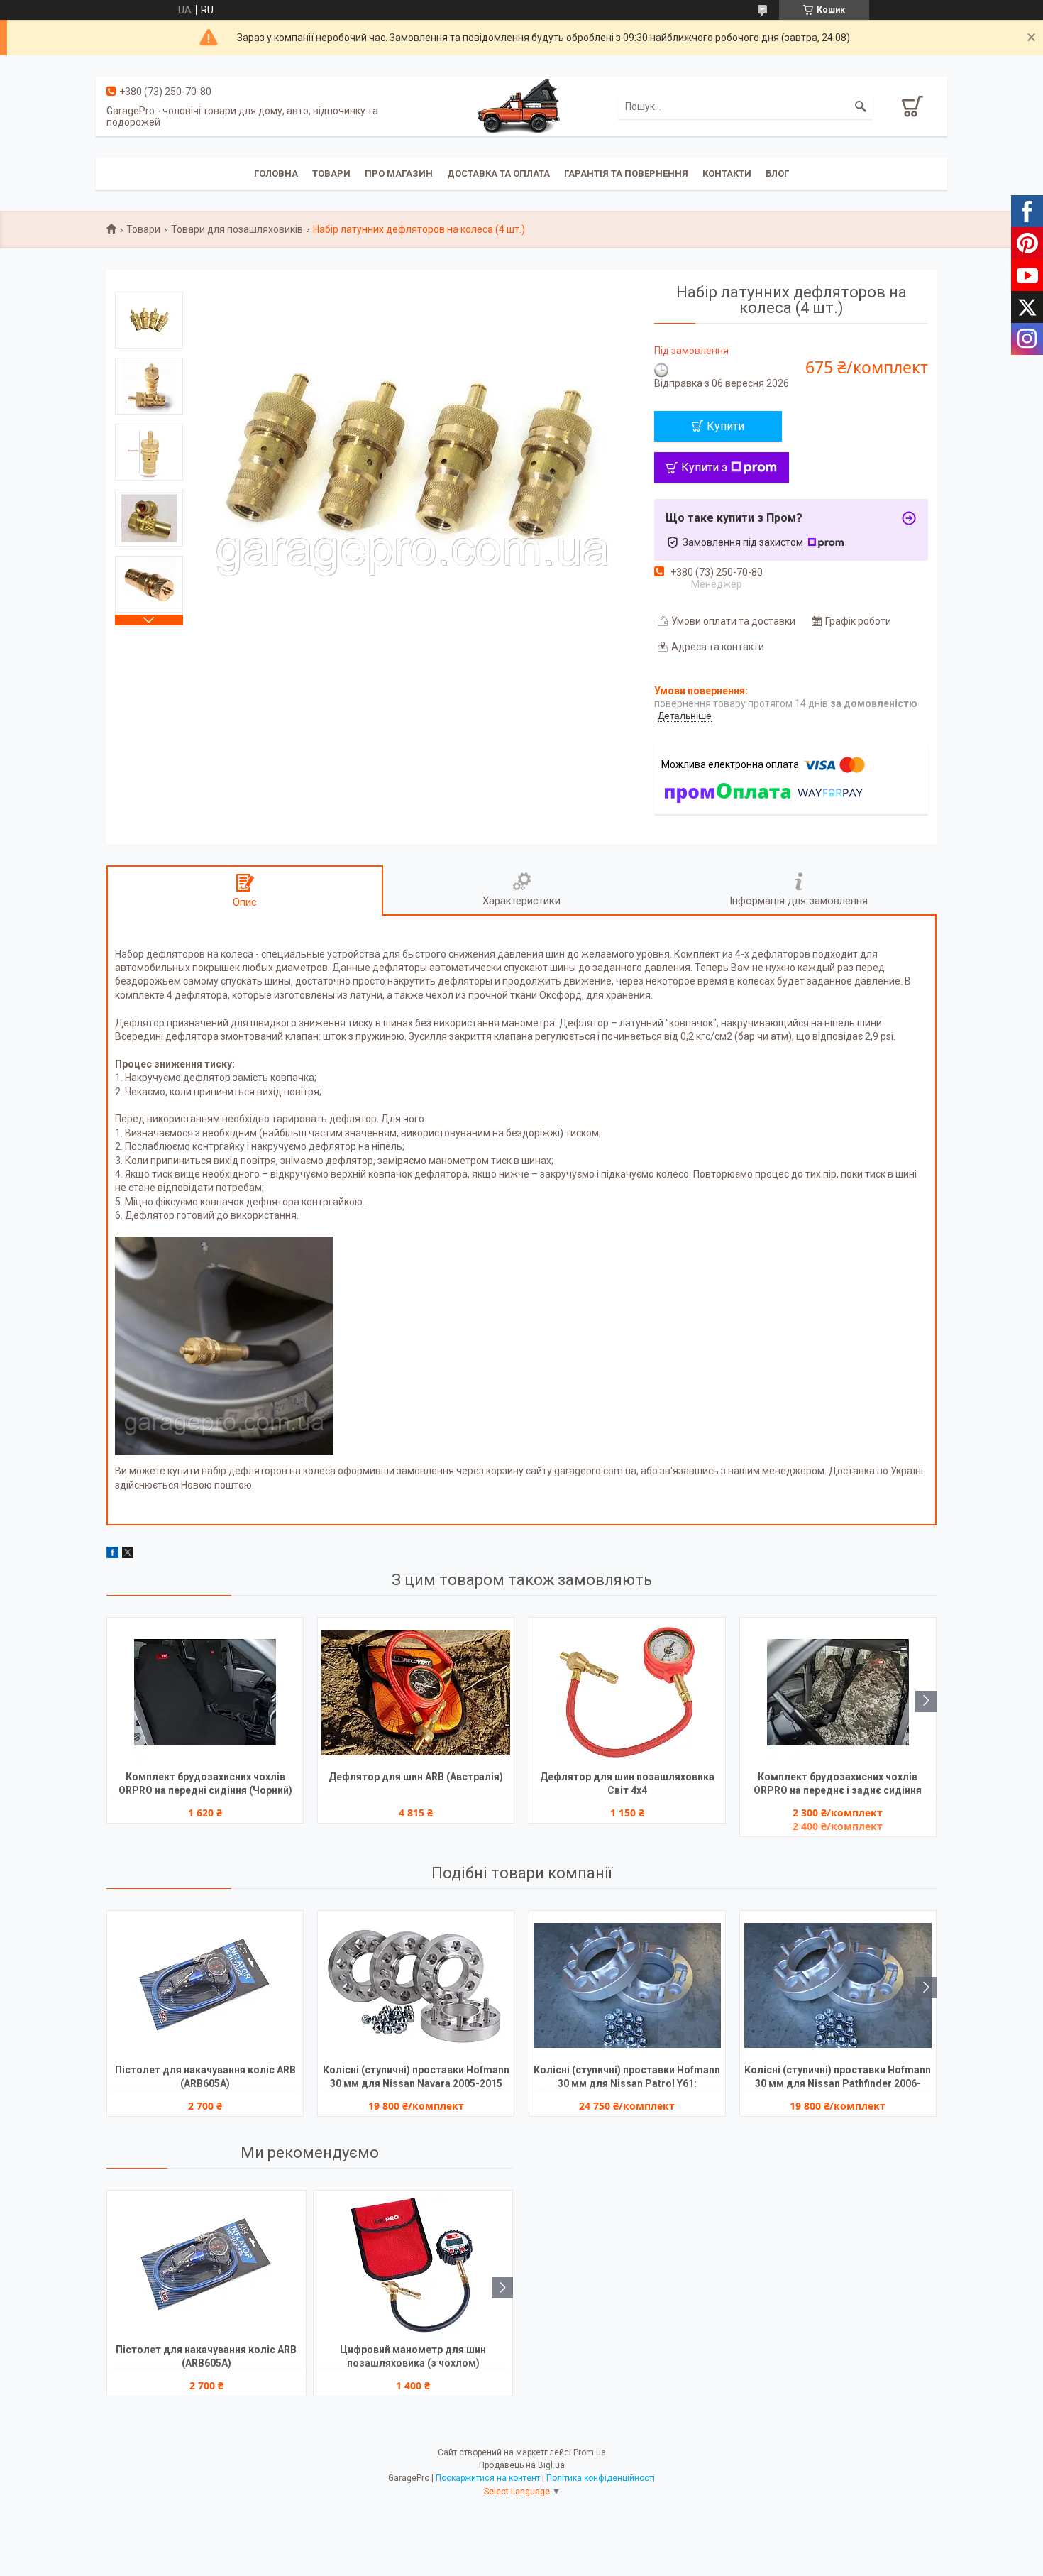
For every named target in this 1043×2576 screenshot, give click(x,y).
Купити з (704, 467)
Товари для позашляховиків (237, 229)
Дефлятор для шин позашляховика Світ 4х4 (627, 1783)
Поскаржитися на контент (488, 2478)
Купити (725, 426)
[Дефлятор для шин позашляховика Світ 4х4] (627, 1692)
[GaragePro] (521, 106)
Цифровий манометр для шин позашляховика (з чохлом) (413, 2356)
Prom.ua (590, 2452)
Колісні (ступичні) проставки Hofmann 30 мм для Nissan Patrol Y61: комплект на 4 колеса (627, 2078)
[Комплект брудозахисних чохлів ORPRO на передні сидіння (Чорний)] (205, 1692)
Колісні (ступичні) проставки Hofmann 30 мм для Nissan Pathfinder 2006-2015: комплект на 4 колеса (838, 2078)
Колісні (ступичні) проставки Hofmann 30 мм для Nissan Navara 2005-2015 (416, 2077)
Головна (276, 174)
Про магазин (399, 174)
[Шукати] (861, 106)
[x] (128, 1555)
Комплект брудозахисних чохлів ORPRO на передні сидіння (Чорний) (205, 1783)
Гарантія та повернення (626, 174)
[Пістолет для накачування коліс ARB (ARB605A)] (205, 1985)
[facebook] (112, 1555)
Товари (331, 174)
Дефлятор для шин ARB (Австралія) (416, 1777)
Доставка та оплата (498, 174)
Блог (777, 174)
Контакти (727, 174)
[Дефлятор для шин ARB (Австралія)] (416, 1692)
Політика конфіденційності (601, 2478)
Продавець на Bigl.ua (522, 2465)
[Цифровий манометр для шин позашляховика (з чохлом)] (413, 2265)
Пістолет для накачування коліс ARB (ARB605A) (205, 2077)
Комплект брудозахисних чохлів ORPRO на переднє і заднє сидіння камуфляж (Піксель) (838, 1785)
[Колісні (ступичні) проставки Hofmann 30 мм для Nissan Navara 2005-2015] (416, 1985)
